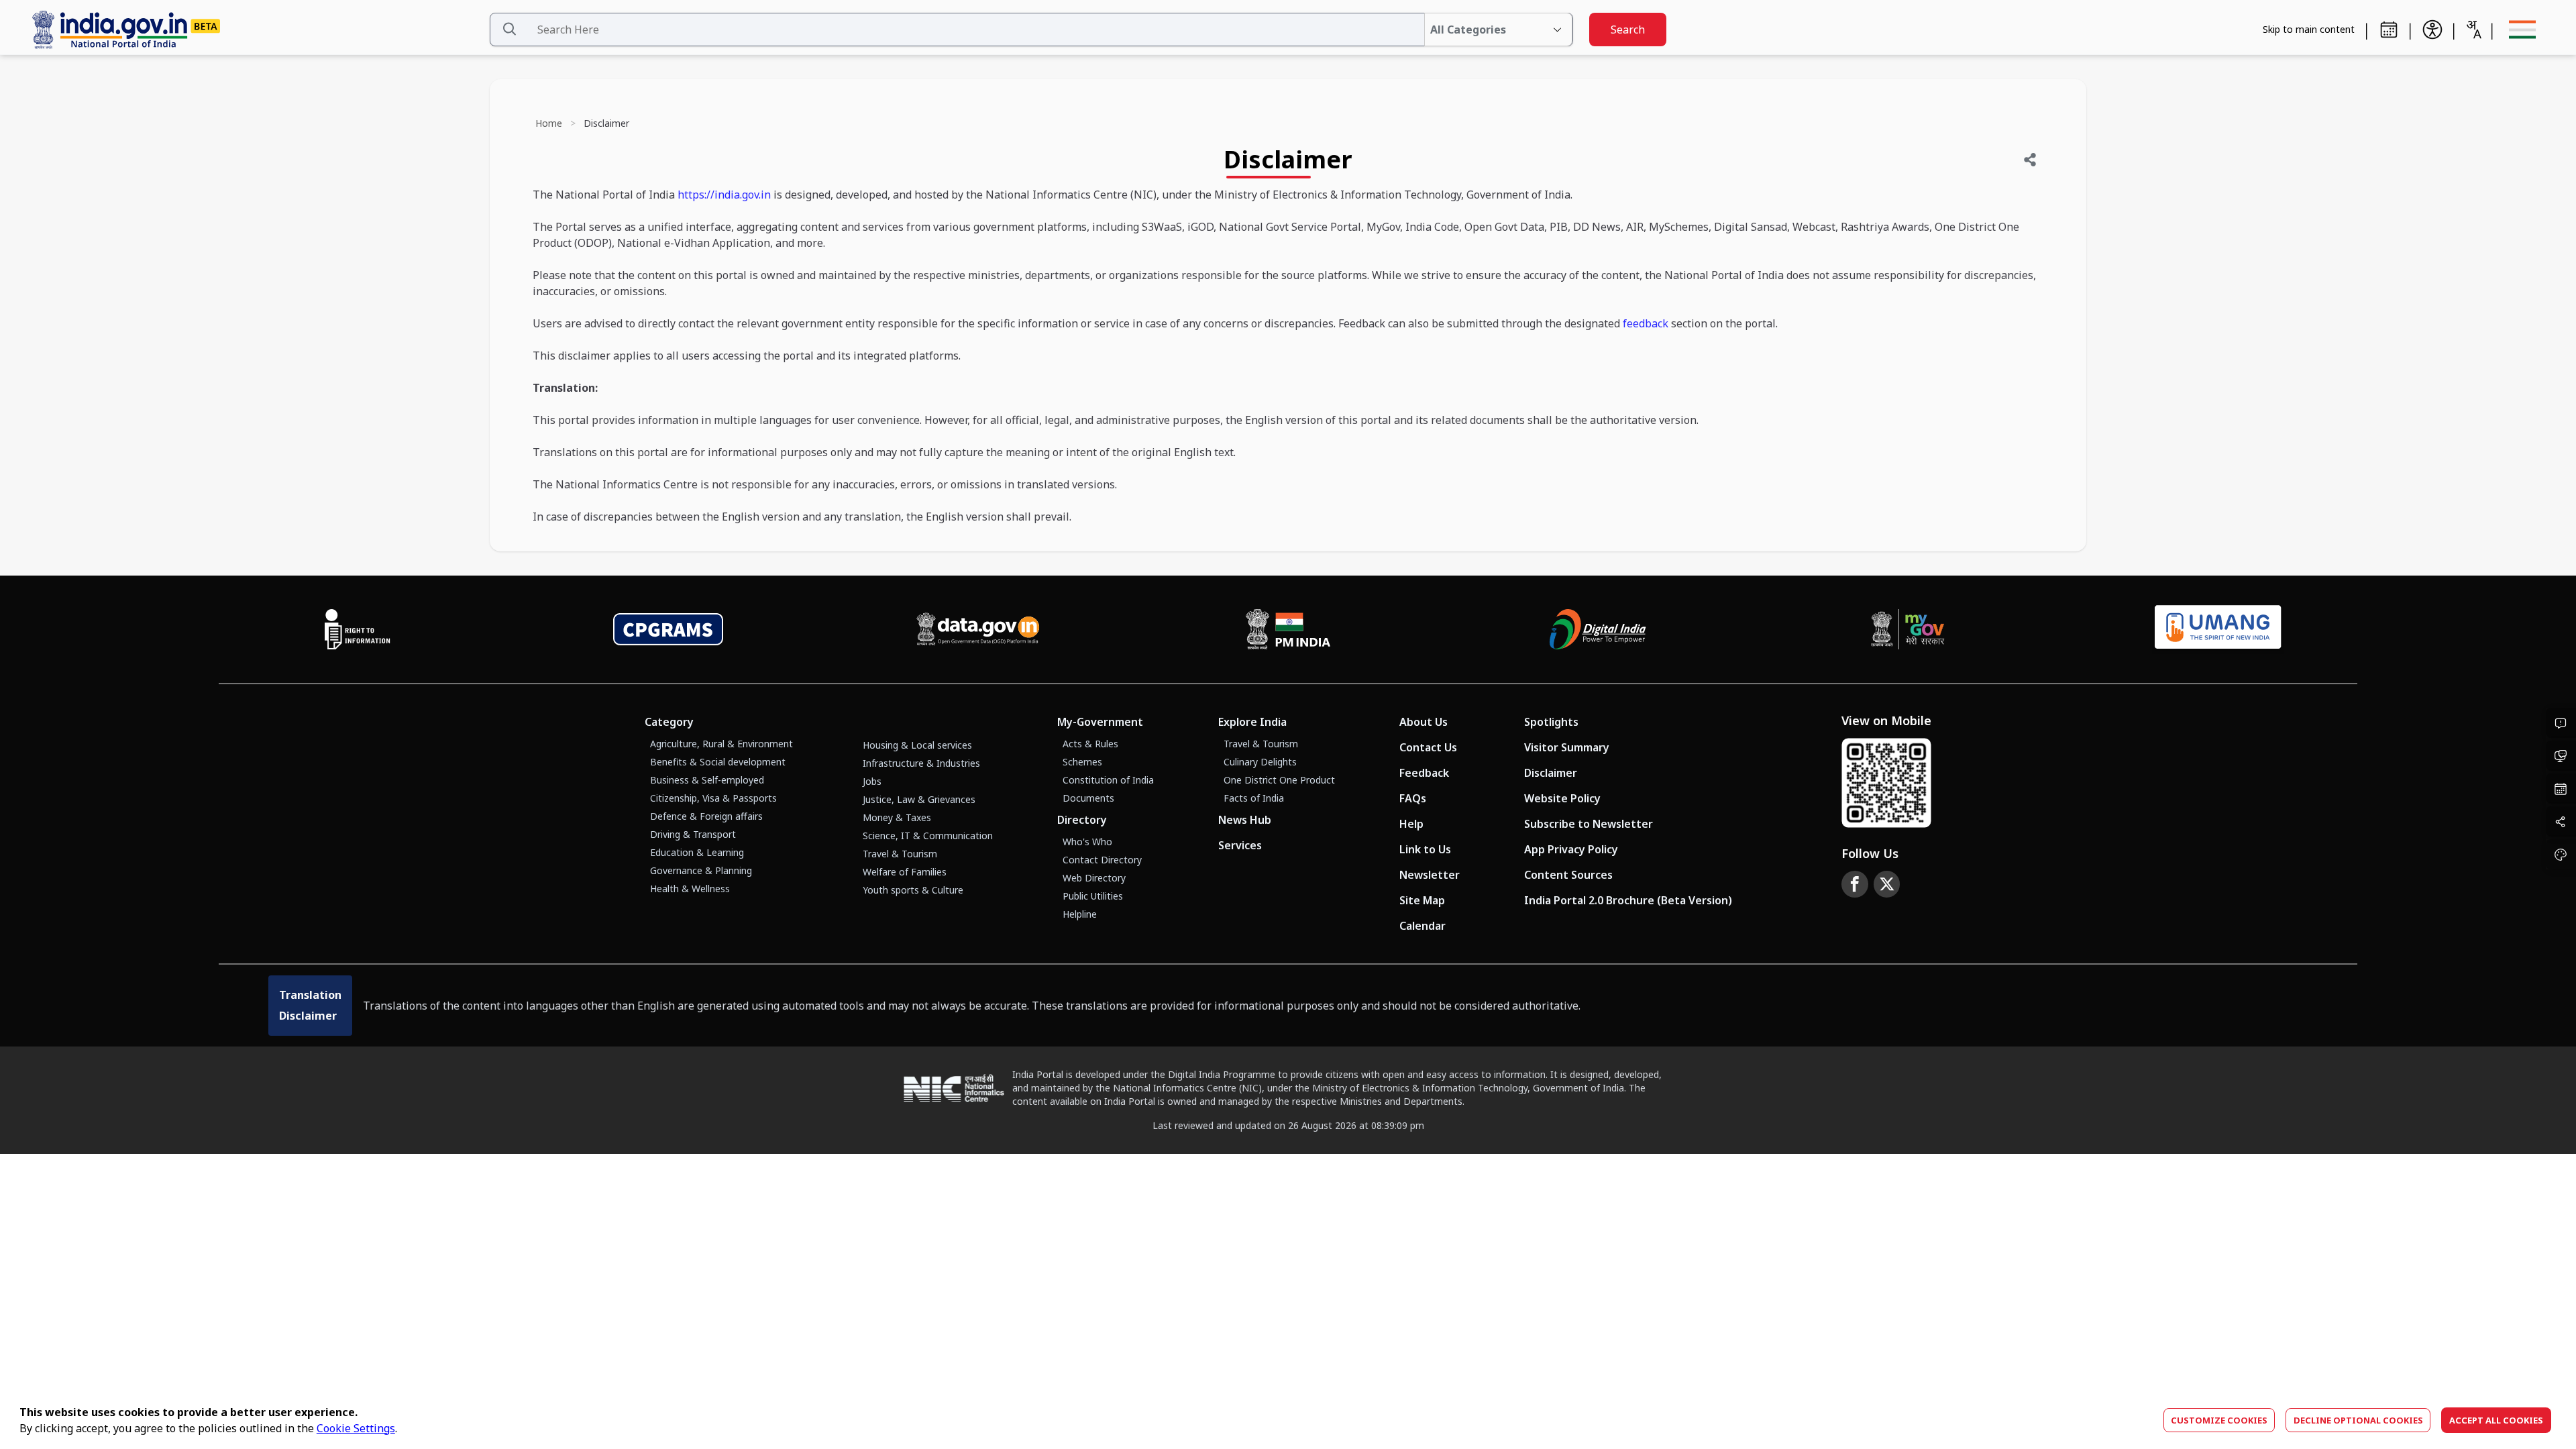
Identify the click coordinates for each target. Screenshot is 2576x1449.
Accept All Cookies (2496, 1420)
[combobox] (2473, 30)
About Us (1424, 722)
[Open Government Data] (978, 629)
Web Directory (1094, 878)
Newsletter (1430, 875)
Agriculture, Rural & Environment (721, 744)
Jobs (872, 781)
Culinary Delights (1260, 762)
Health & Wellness (690, 889)
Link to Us (1425, 849)
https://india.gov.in (724, 195)
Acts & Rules (1090, 744)
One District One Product (1279, 780)
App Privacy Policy (1571, 849)
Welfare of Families (905, 872)
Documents (1088, 798)
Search (1628, 30)
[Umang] (2218, 630)
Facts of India (1254, 798)
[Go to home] (255, 30)
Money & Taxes (897, 817)
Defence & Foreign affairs (706, 816)
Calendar (1423, 926)
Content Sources (1568, 875)
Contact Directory (1102, 860)
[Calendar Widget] (2389, 30)
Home (549, 123)
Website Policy (1562, 798)
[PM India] (1288, 629)
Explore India (1252, 722)
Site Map (1422, 900)
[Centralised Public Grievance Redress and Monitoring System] (668, 629)
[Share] (2030, 160)
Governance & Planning (701, 870)
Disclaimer (1551, 773)
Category (669, 722)
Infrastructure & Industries (921, 763)
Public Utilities (1093, 896)
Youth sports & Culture (913, 890)
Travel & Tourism (900, 854)
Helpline (1080, 914)
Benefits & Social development (718, 762)
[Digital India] (1598, 629)
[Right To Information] (358, 629)
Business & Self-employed (707, 780)
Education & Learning (697, 852)
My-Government (1100, 722)
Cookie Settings (356, 1428)
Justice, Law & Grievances (919, 799)
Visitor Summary (1567, 747)
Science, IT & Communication (928, 836)
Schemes (1082, 762)
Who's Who (1087, 842)
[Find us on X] (1887, 884)
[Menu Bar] (2522, 30)
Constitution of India (1108, 780)
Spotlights (1551, 722)
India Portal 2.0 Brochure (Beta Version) (1628, 900)
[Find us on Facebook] (1855, 884)
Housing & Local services (917, 745)
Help (1411, 824)
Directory (1082, 820)
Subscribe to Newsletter (1589, 824)
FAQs (1413, 798)
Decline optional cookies (2358, 1420)
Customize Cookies (2219, 1420)
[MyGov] (1908, 629)
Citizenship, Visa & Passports (713, 798)
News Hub (1245, 820)
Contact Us (1428, 747)
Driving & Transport (693, 834)
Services (1240, 845)
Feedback (1424, 773)
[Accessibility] (2432, 30)
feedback (1646, 323)
